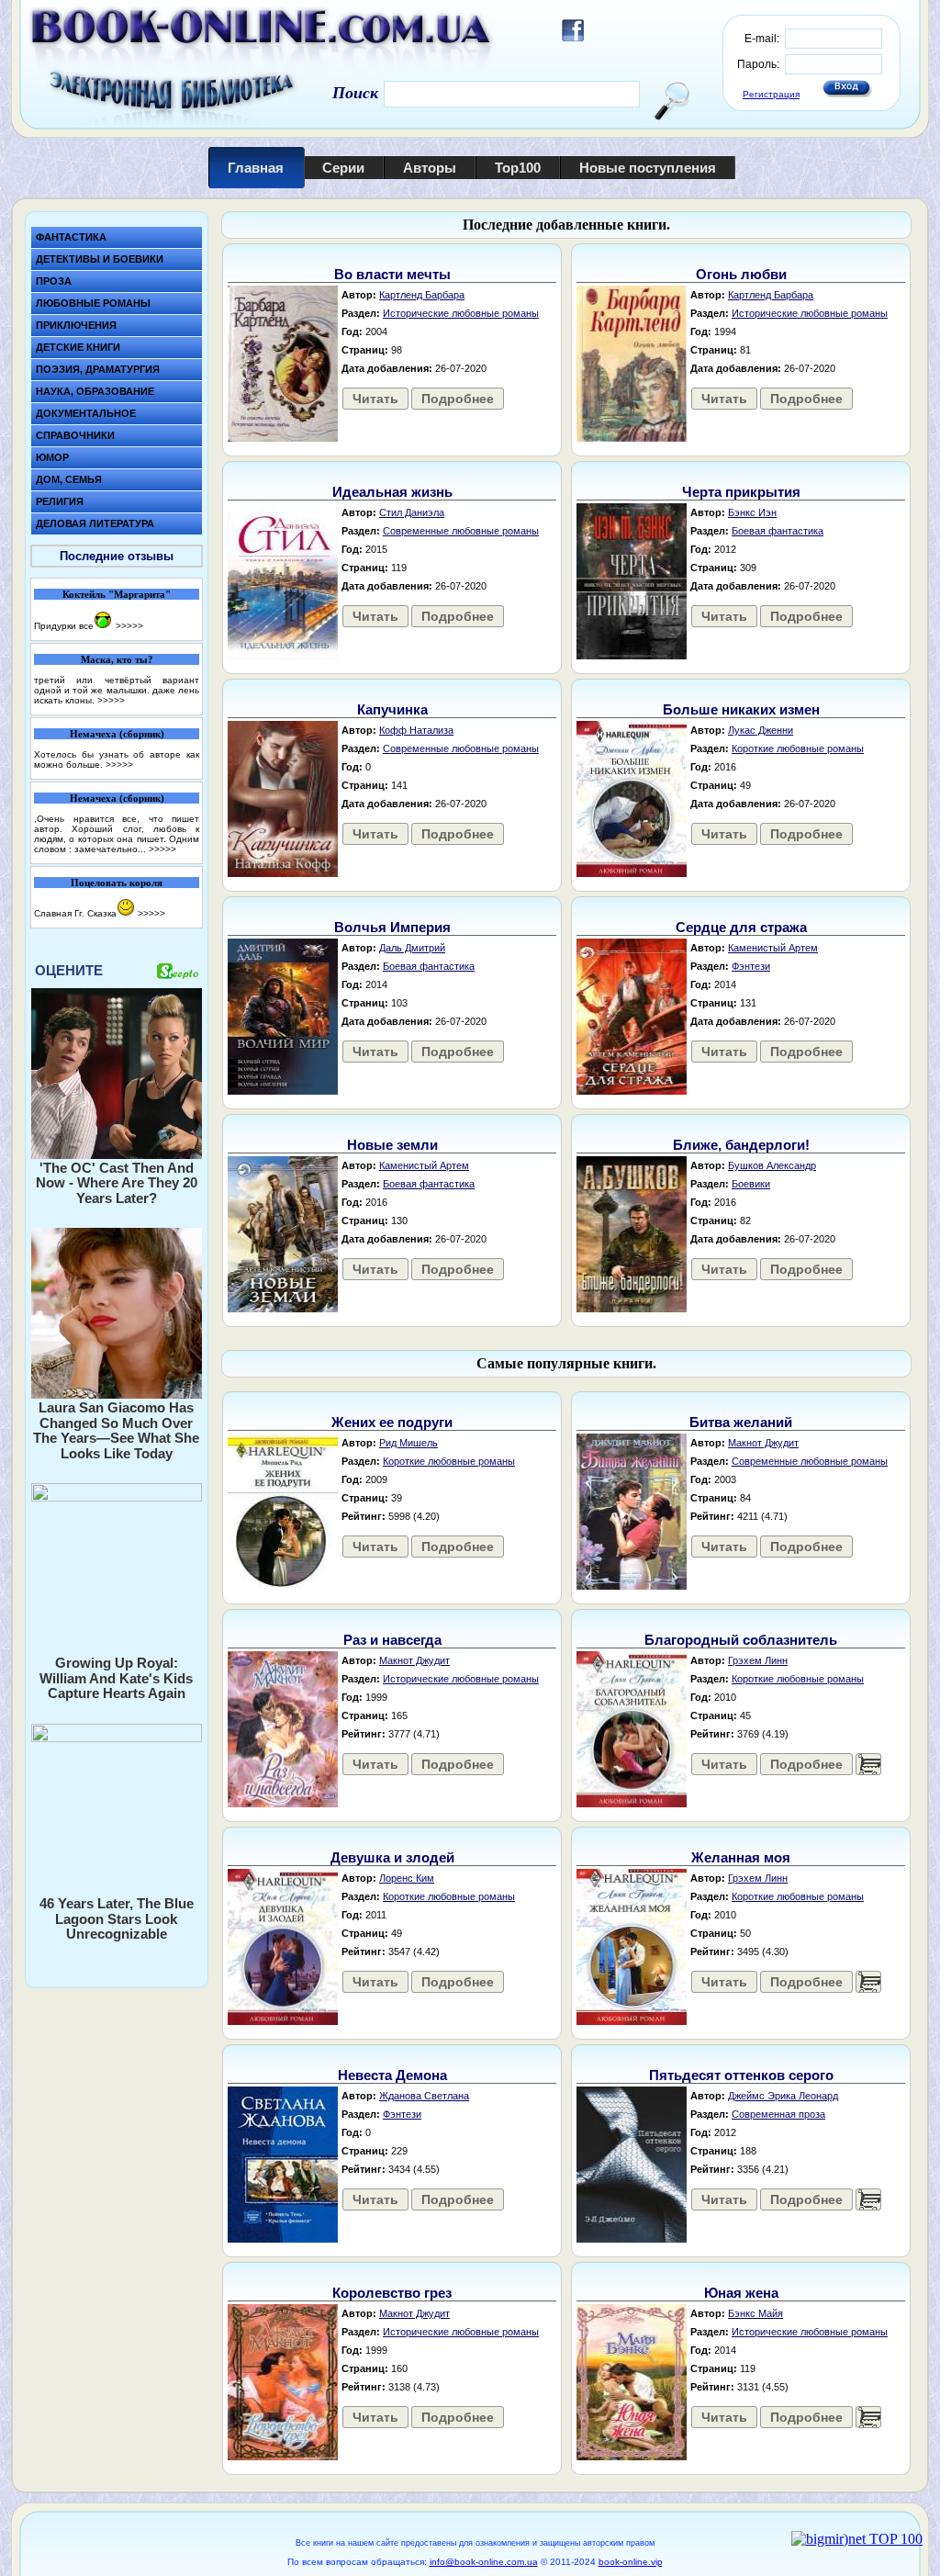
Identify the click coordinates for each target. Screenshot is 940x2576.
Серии (343, 168)
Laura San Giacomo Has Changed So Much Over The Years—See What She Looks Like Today (116, 1430)
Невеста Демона (392, 2075)
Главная (256, 168)
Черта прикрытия (741, 492)
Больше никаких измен (741, 709)
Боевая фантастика (778, 531)
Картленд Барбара (422, 295)
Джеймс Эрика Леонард (783, 2096)
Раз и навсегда (392, 1640)
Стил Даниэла (412, 512)
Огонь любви (741, 274)
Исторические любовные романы (461, 313)
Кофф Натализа (416, 730)
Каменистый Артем (773, 948)
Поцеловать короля (117, 883)
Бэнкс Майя (755, 2313)
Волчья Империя (392, 927)
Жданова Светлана (424, 2096)
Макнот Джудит (763, 1443)
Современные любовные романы (461, 531)
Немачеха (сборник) (117, 734)
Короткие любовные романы (798, 748)
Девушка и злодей (392, 1857)
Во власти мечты (392, 274)
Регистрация (771, 94)
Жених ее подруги (392, 1422)
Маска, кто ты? (117, 659)
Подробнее (458, 399)
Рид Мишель (408, 1443)
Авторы (430, 168)
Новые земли (392, 1145)
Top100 (518, 168)
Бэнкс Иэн (752, 512)
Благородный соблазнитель (741, 1640)
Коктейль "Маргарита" (117, 594)
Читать (375, 399)
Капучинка (392, 709)
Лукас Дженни (761, 730)
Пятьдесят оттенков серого (741, 2075)
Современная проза (778, 2114)
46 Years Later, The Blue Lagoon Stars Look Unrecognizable (117, 1918)
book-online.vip (631, 2562)
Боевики (751, 1184)
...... (868, 1764)
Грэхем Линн (758, 1660)
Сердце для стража (741, 927)
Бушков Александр (772, 1165)
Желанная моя (741, 1857)
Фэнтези (751, 966)
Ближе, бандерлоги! (741, 1145)
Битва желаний (741, 1422)
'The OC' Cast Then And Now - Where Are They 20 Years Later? (117, 1183)
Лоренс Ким (407, 1878)
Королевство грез (392, 2293)
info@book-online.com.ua (484, 2562)
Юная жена (741, 2293)
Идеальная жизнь (392, 492)
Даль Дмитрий (412, 948)
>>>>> (129, 626)
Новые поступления (648, 168)
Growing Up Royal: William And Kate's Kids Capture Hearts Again (116, 1678)
